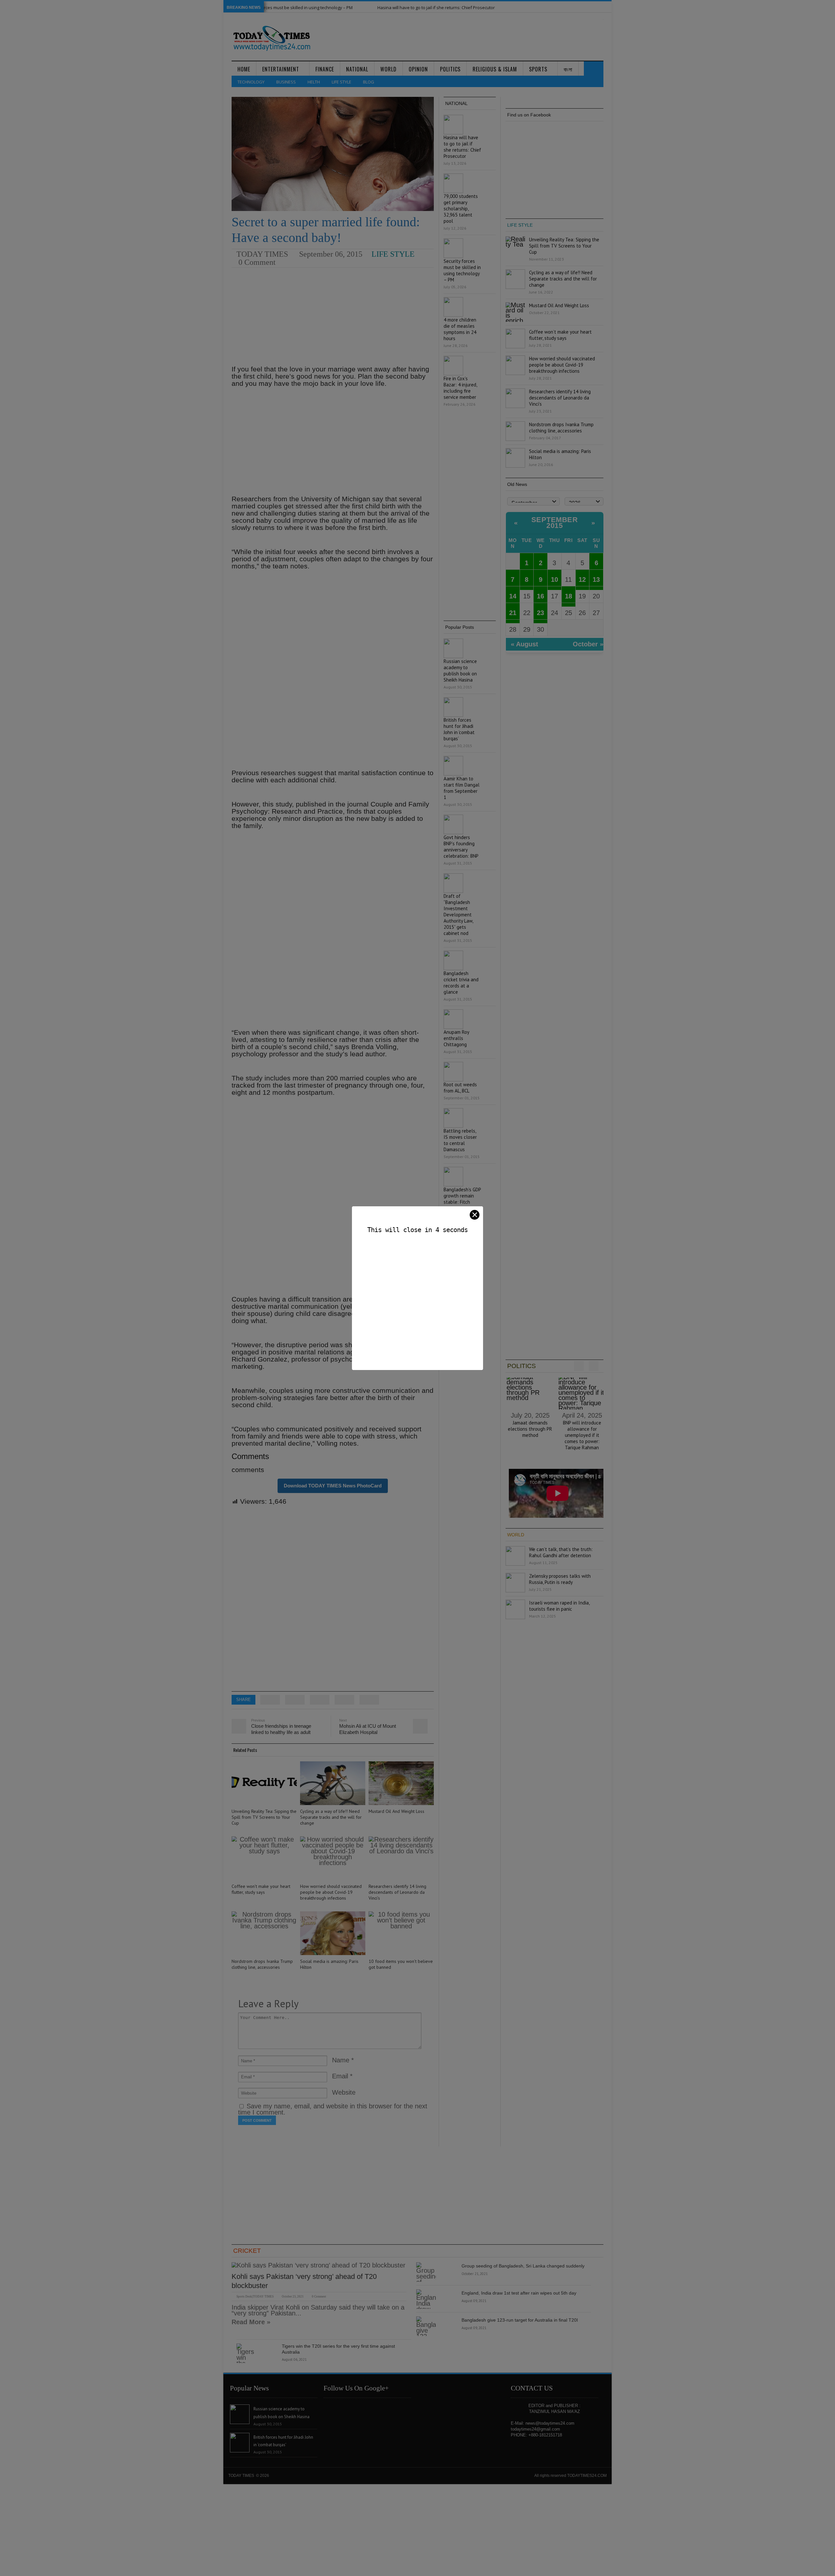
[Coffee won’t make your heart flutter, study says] (264, 1858)
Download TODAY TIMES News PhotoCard (333, 1486)
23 (540, 613)
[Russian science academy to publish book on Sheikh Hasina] (453, 648)
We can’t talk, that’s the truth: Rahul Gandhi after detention (561, 1552)
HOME (244, 69)
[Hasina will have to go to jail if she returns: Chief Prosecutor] (453, 125)
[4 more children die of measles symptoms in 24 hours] (453, 307)
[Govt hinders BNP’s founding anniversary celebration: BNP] (453, 824)
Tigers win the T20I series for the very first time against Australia (338, 2349)
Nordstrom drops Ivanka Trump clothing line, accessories (262, 1964)
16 (540, 596)
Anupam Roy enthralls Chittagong (456, 1038)
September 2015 (555, 523)
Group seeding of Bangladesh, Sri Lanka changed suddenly (523, 2266)
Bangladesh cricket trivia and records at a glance (461, 983)
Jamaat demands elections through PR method (530, 1429)
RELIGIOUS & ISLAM (495, 69)
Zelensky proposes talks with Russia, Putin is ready (560, 1579)
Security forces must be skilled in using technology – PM (462, 270)
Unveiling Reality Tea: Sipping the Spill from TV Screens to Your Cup (264, 1817)
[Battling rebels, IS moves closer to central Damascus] (453, 1118)
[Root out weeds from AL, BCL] (453, 1072)
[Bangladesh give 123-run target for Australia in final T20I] (426, 2326)
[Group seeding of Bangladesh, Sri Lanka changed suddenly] (426, 2272)
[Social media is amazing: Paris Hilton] (333, 1933)
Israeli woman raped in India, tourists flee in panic (559, 1606)
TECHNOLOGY (251, 82)
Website (344, 2092)
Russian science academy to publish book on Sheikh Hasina (460, 670)
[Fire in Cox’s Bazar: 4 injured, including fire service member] (453, 366)
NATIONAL (357, 69)
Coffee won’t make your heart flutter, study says (261, 1889)
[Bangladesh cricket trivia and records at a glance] (453, 960)
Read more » (251, 2322)
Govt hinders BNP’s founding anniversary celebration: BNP (461, 847)
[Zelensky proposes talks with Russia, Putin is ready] (515, 1583)
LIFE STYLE (342, 82)
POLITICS (450, 69)
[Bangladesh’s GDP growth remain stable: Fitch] (453, 1177)
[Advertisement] (333, 317)
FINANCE (325, 69)
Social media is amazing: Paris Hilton (329, 1964)
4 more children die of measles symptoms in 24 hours (460, 329)
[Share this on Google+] (320, 1700)
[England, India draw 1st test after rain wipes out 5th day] (426, 2299)
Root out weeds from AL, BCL (460, 1088)
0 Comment (257, 262)
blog (369, 82)
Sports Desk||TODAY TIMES (255, 2297)
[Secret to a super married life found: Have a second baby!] (333, 154)
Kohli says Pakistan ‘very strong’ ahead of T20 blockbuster (304, 2281)
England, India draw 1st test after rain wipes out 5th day (519, 2293)
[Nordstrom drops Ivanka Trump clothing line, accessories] (264, 1933)
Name (341, 2060)
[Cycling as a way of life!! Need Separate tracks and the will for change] (333, 1783)
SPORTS (538, 69)
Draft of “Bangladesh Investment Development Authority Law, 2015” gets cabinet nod (458, 915)
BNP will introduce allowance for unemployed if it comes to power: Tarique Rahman (582, 1435)
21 (513, 613)
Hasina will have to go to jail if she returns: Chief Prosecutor (370, 8)
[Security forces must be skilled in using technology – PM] (453, 248)
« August (524, 644)
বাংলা (568, 69)
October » (588, 644)
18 (569, 596)
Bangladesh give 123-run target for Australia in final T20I (520, 2320)
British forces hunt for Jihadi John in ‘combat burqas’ (459, 729)
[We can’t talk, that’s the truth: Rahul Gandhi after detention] (515, 1556)
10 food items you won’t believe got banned (401, 1964)
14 (513, 596)
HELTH (314, 82)
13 (596, 580)
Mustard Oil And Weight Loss (396, 1811)
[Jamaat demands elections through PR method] (530, 1392)
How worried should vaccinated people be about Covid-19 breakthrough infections (331, 1892)
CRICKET (247, 2251)
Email (340, 2076)
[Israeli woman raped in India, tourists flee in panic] (515, 1609)
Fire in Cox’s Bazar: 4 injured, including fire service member (460, 388)
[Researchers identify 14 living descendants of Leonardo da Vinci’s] (401, 1858)
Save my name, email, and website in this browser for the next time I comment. (333, 2109)
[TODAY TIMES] (272, 38)
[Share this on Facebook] (295, 1700)
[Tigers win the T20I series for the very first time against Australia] (246, 2353)
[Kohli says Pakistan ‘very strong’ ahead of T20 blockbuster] (319, 2265)
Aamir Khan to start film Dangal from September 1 (462, 788)
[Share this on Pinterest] (344, 1700)
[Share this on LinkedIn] (369, 1700)
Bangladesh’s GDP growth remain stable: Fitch (462, 1196)
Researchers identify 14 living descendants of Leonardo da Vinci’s (397, 1892)
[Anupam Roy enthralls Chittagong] (453, 1019)
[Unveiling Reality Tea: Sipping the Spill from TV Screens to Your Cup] (264, 1783)
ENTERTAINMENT (281, 69)
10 (554, 580)
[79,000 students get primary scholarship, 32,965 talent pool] (453, 183)
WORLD (388, 69)
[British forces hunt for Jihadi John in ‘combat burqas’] (453, 707)
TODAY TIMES (262, 254)
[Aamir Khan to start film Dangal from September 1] (453, 766)
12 (582, 580)
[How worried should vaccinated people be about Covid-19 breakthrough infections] (333, 1858)
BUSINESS (286, 82)
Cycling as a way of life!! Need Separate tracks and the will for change (331, 1817)
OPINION (418, 69)
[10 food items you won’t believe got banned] (401, 1933)
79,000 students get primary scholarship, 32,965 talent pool (511, 8)
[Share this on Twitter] (270, 1700)
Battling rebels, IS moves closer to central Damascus (460, 1140)
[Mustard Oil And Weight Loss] (401, 1783)
